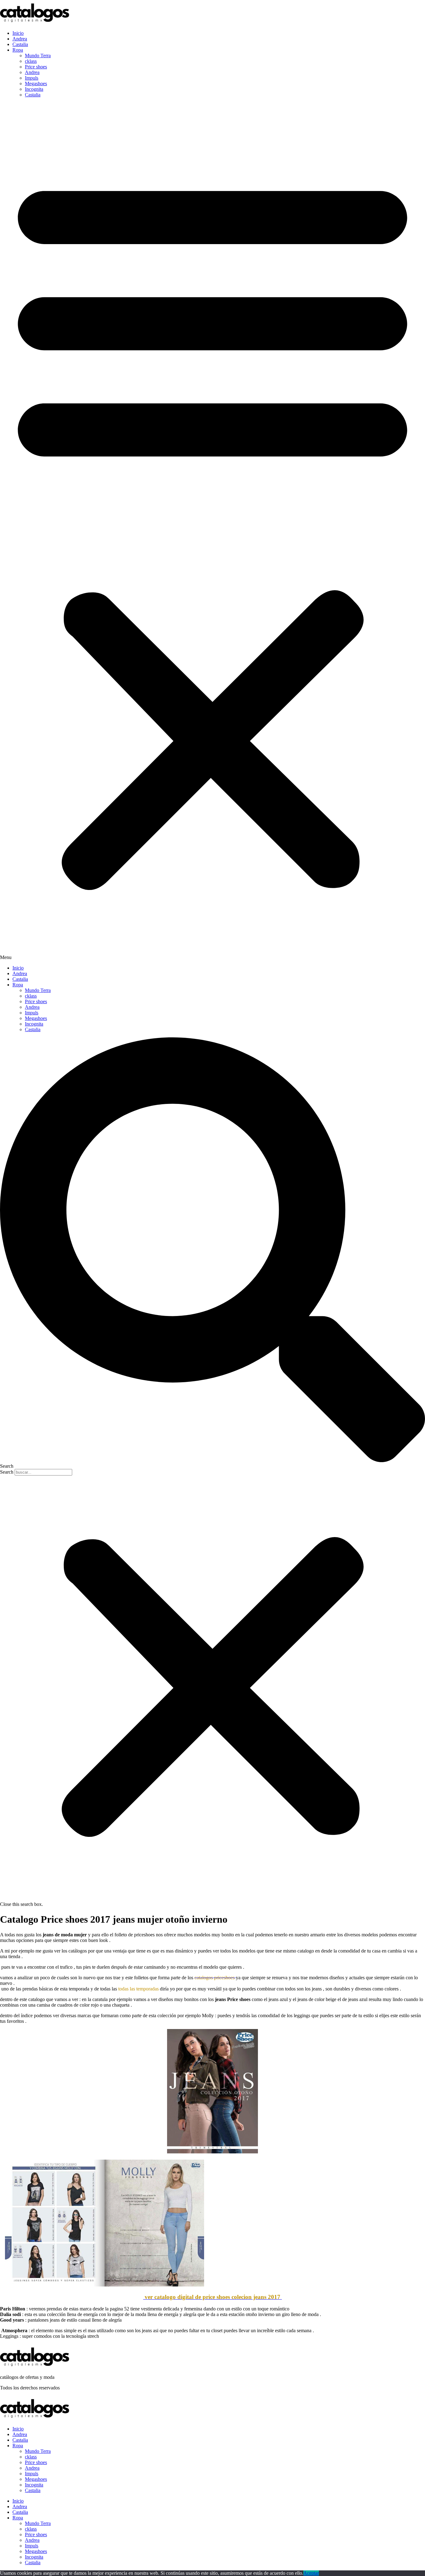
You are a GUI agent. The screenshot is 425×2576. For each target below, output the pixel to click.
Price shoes (36, 67)
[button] (213, 531)
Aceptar (311, 2573)
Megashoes (36, 83)
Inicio (18, 33)
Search (7, 1472)
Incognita (34, 89)
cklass (31, 61)
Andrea (20, 39)
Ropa (18, 50)
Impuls (32, 78)
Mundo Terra (38, 56)
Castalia (20, 44)
